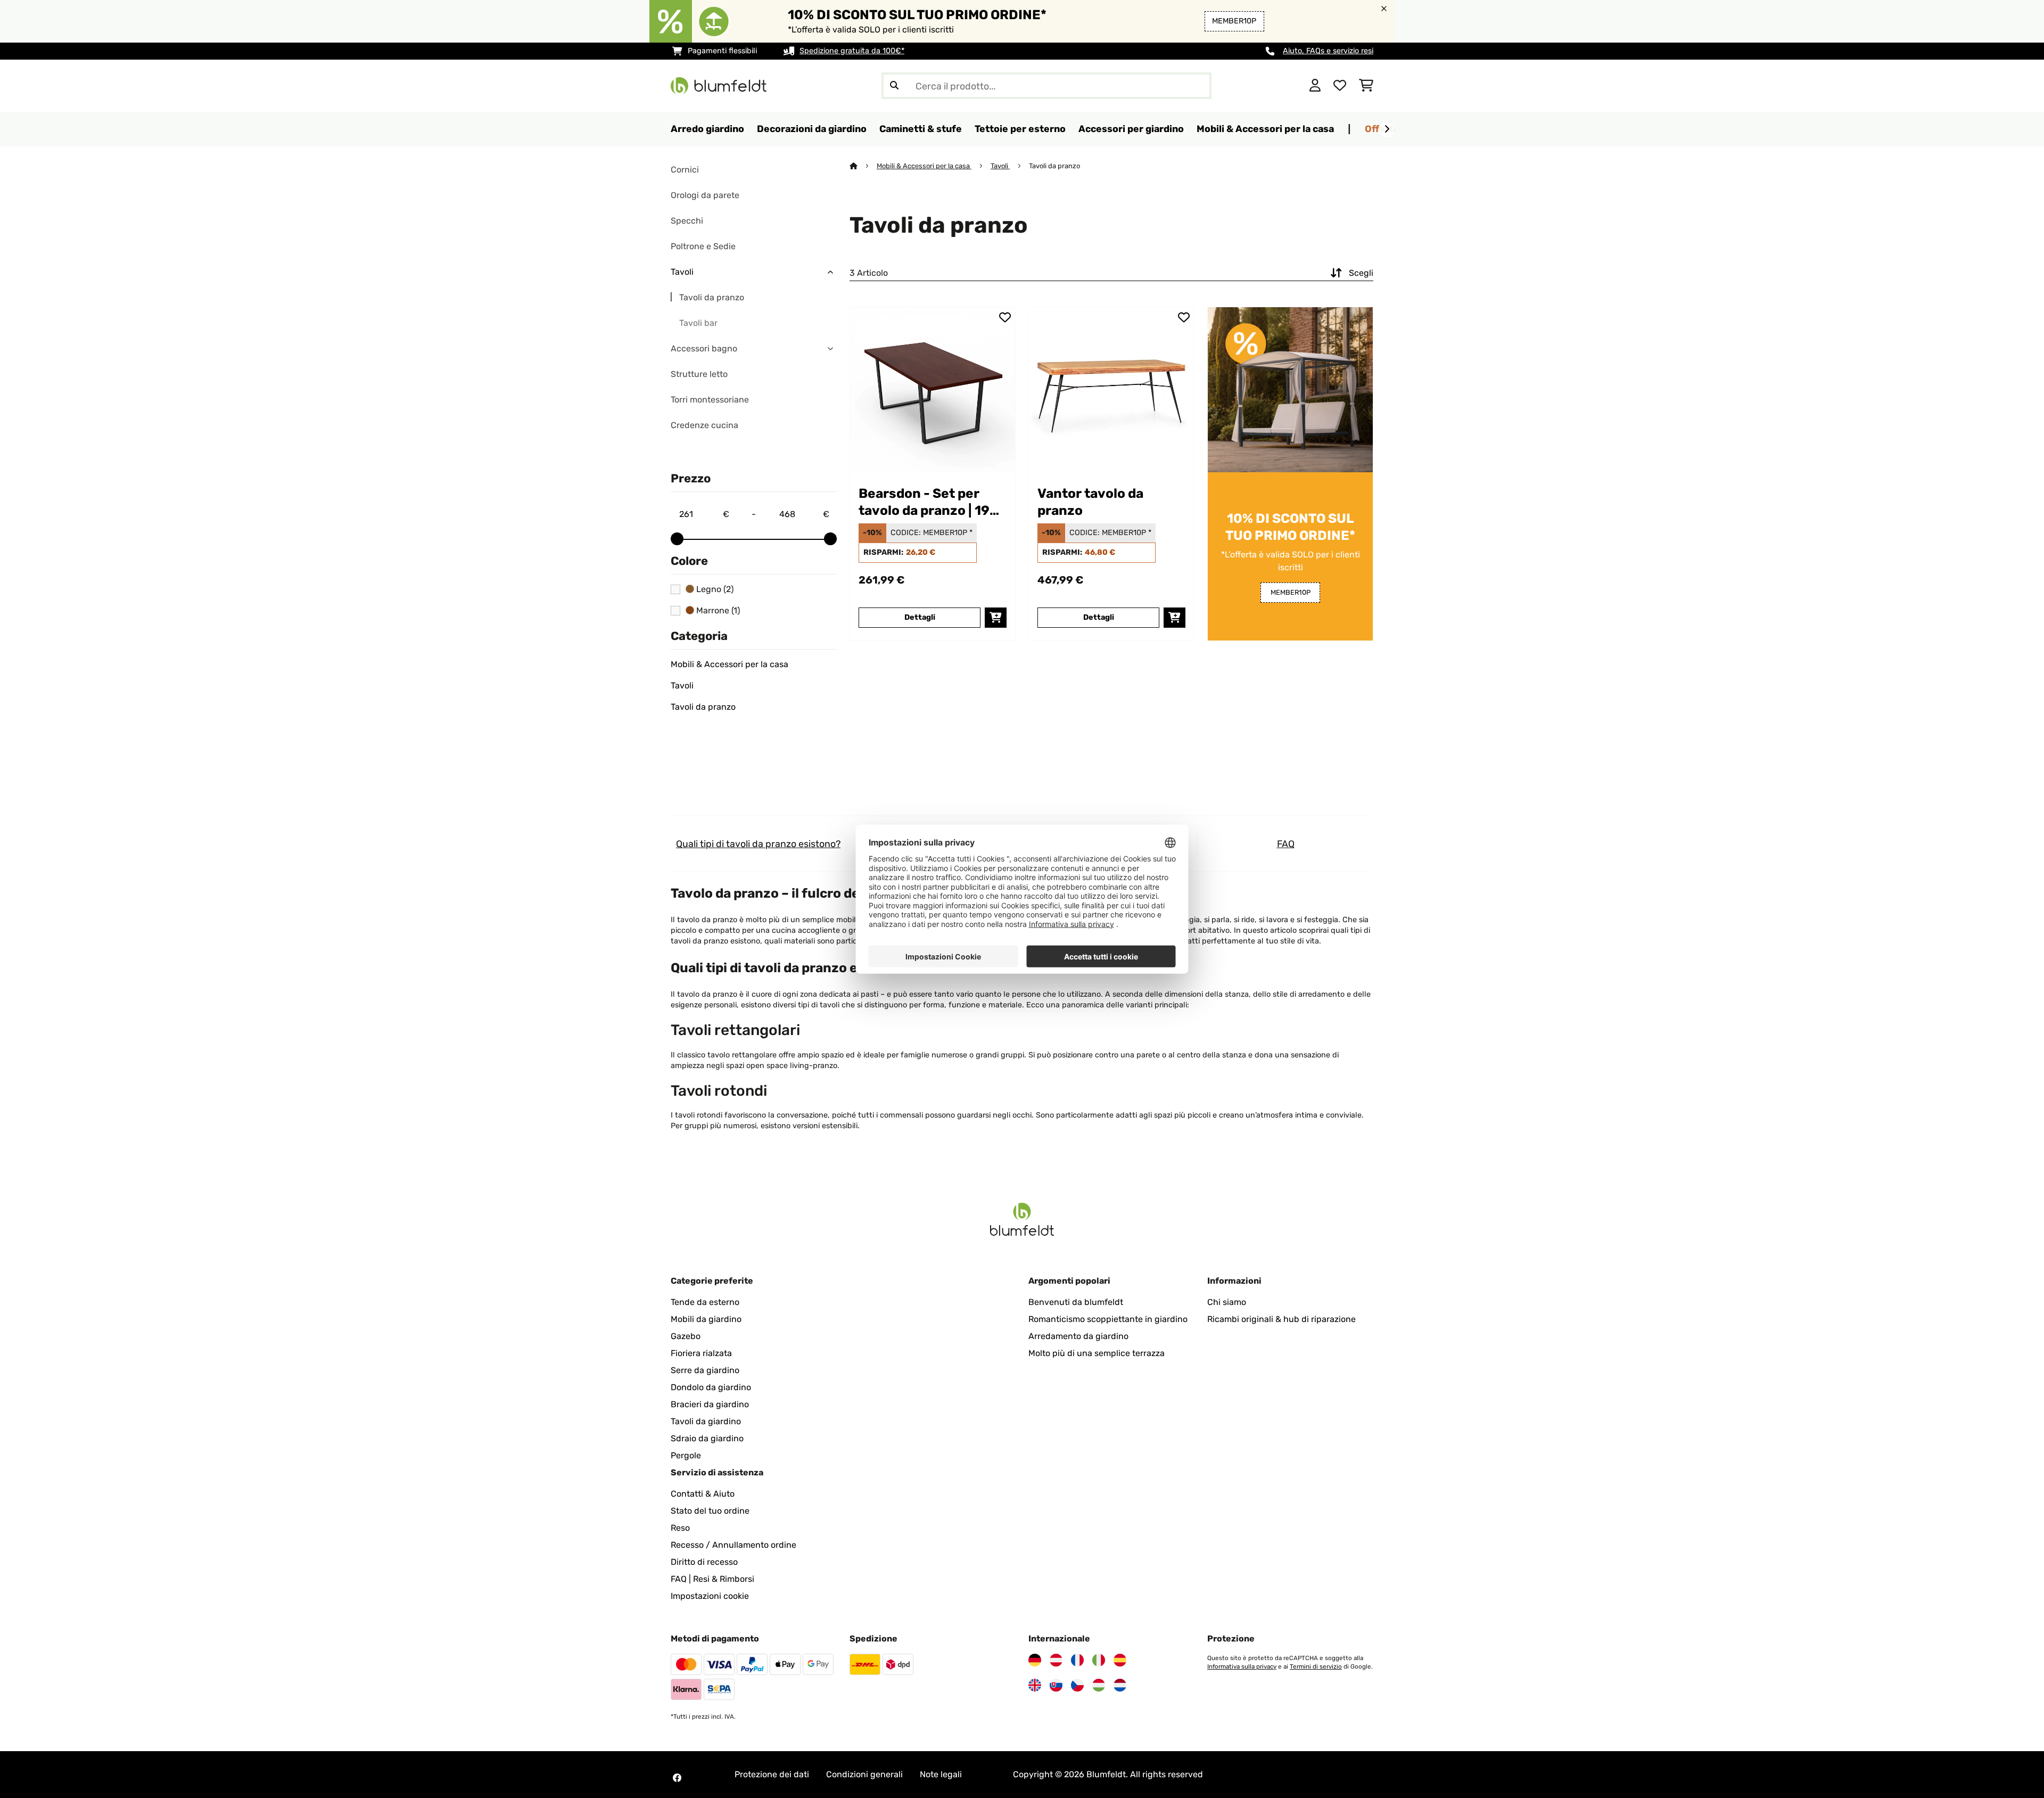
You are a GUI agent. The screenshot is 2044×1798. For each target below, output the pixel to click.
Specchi (687, 221)
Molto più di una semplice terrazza (1097, 1353)
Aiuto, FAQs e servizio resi (1328, 51)
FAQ (1286, 844)
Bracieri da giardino (710, 1404)
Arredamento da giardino (1078, 1336)
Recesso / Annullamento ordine (733, 1545)
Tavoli (682, 272)
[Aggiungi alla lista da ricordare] (1005, 317)
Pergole (686, 1455)
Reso (680, 1528)
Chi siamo (1227, 1302)
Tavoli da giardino (706, 1421)
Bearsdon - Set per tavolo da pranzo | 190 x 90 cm (929, 502)
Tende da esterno (705, 1302)
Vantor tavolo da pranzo (1090, 502)
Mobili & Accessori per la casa (730, 664)
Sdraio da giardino (707, 1438)
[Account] (1315, 86)
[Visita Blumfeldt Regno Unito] (1035, 1685)
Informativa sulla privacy (1242, 1666)
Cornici (685, 170)
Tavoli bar (698, 323)
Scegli (1361, 273)
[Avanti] (1387, 129)
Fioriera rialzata (701, 1353)
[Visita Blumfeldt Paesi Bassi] (1120, 1685)
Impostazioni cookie (710, 1596)
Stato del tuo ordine (710, 1511)
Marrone (717, 611)
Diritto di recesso (704, 1562)
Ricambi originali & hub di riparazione (1281, 1319)
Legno (714, 589)
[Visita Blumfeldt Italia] (1099, 1660)
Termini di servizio (1316, 1666)
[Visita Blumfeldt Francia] (1077, 1660)
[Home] (863, 166)
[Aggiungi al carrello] (996, 618)
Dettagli (920, 617)
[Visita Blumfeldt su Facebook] (677, 1778)
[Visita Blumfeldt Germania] (1035, 1660)
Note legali (941, 1774)
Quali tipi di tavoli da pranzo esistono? (758, 844)
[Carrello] (1366, 86)
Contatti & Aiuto (703, 1494)
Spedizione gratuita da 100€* (852, 51)
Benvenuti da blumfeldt (1076, 1302)
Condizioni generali (864, 1774)
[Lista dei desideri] (1340, 86)
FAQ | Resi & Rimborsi (712, 1579)
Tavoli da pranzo (712, 297)
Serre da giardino (705, 1370)
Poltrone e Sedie (703, 246)
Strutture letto (699, 374)
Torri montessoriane (710, 400)
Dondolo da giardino (711, 1387)
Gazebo (686, 1336)
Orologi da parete (705, 195)
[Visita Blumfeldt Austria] (1056, 1660)
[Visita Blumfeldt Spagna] (1120, 1660)
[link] (933, 390)
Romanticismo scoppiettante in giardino (1108, 1319)
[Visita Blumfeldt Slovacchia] (1056, 1685)
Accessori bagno (704, 348)
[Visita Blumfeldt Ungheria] (1099, 1685)
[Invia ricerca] (894, 86)
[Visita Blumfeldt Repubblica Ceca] (1077, 1685)
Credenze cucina (704, 425)
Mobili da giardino (706, 1319)
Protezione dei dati (772, 1774)
